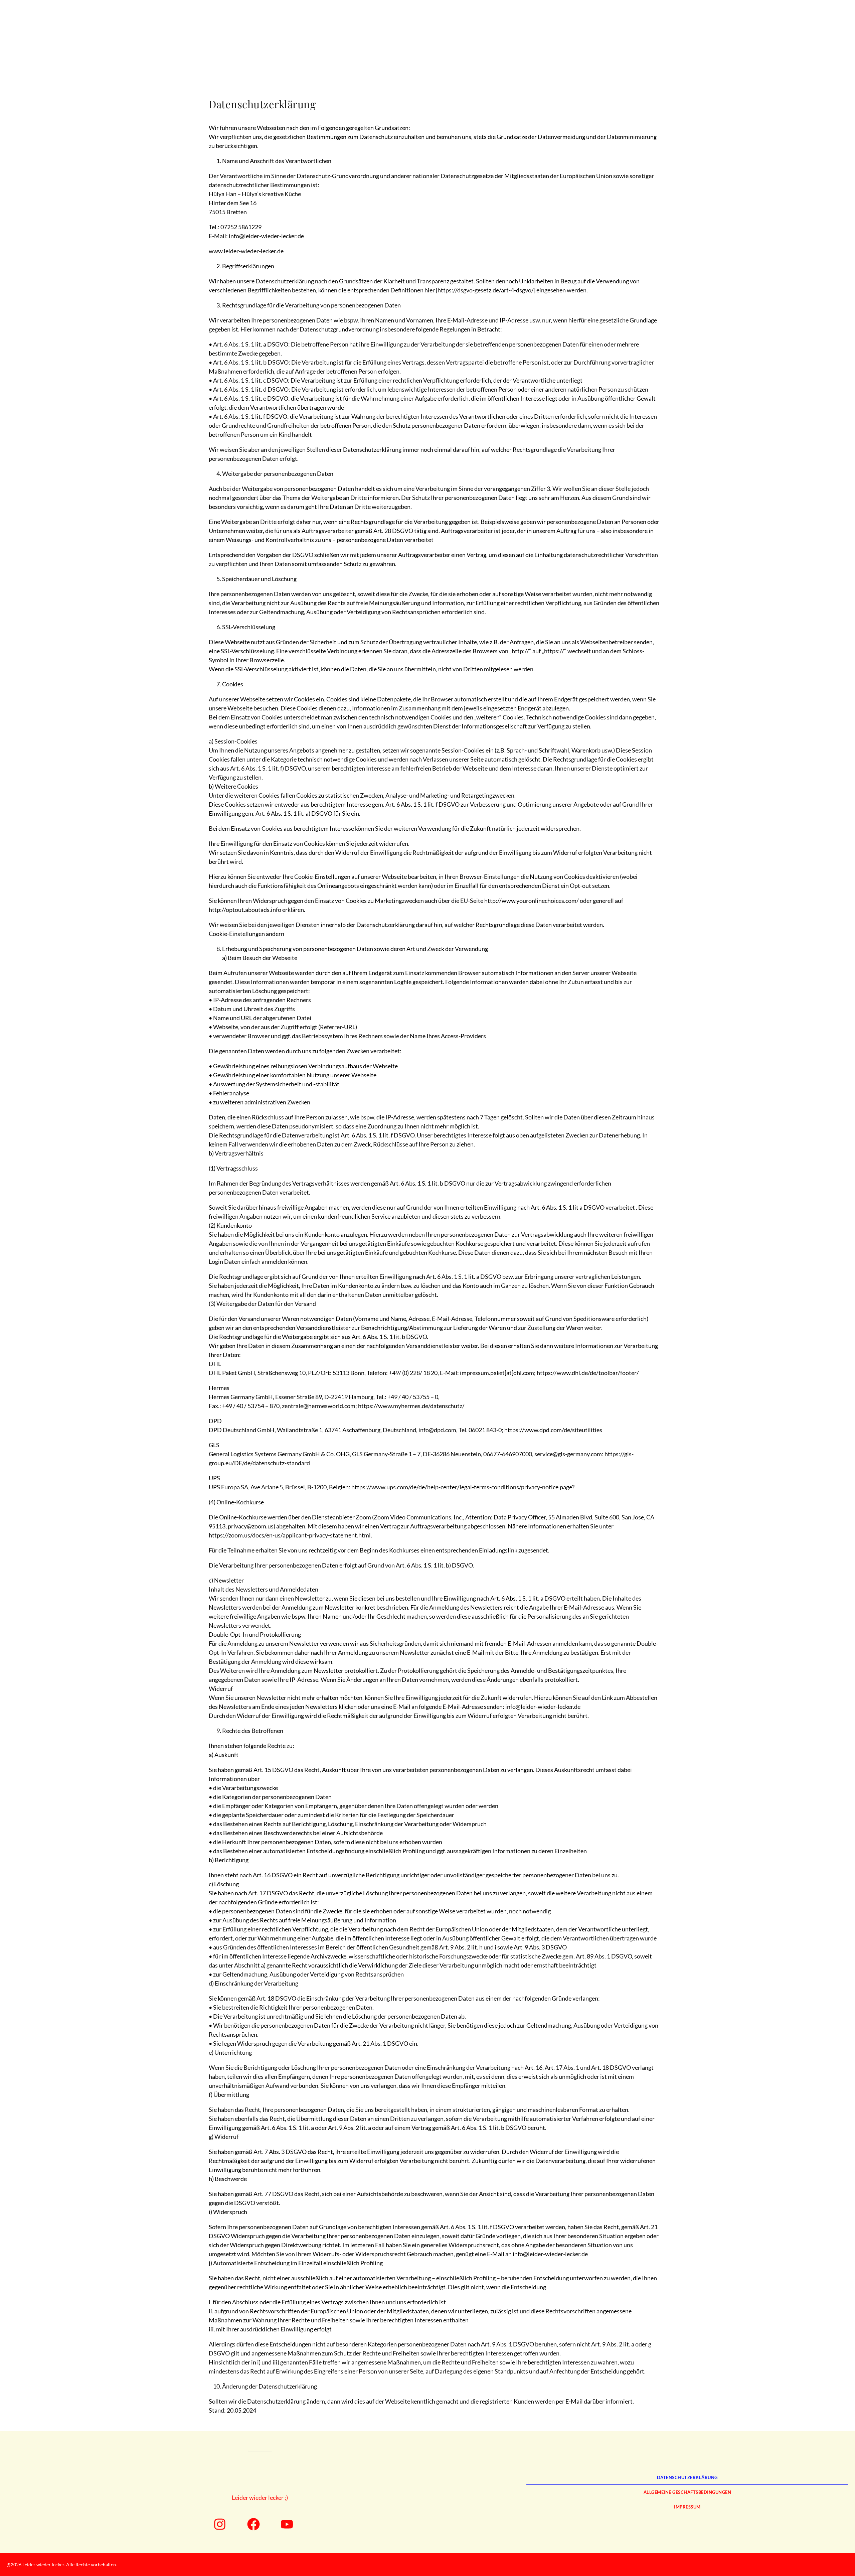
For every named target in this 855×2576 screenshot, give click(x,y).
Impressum (687, 2507)
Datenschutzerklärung (687, 2477)
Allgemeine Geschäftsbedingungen (688, 2492)
